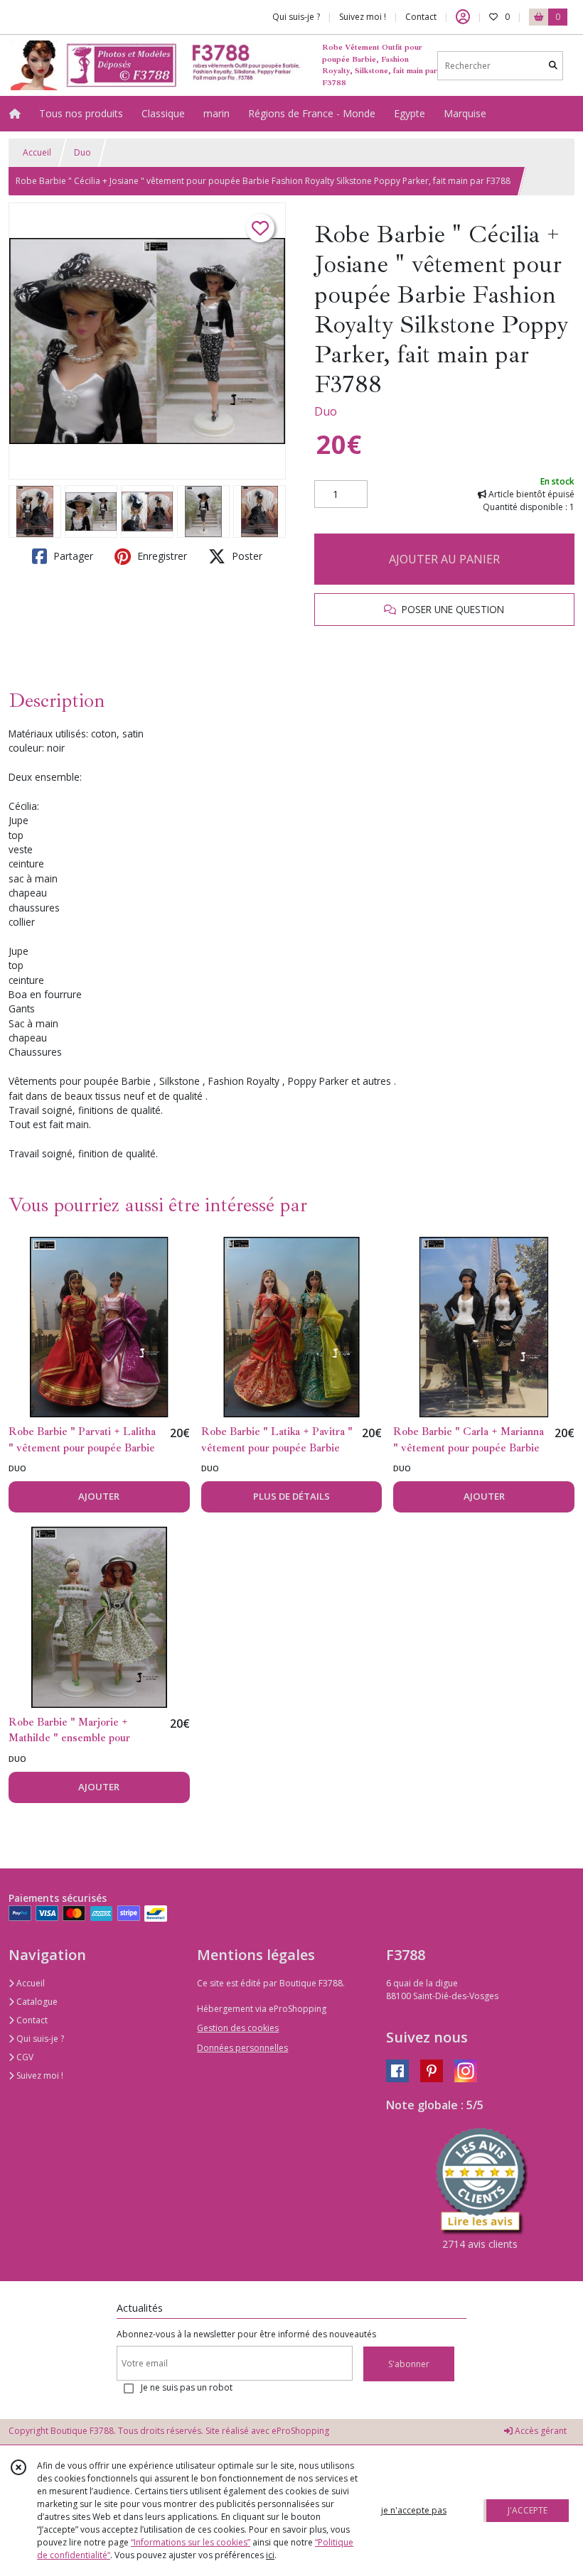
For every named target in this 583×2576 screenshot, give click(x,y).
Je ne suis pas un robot (187, 2387)
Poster (246, 556)
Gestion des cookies (238, 2028)
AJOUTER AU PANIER (444, 559)
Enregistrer (161, 556)
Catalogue (36, 2002)
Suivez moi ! (39, 2076)
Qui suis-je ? (39, 2039)
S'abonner (409, 2364)
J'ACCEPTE (528, 2510)
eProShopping (300, 2431)
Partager (72, 556)
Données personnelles (242, 2048)
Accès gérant (540, 2431)
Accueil (37, 152)
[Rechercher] (553, 66)
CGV (24, 2057)
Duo (82, 152)
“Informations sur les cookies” (191, 2542)
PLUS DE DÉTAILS (291, 1496)
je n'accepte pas (414, 2510)
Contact (421, 17)
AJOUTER (99, 1496)
